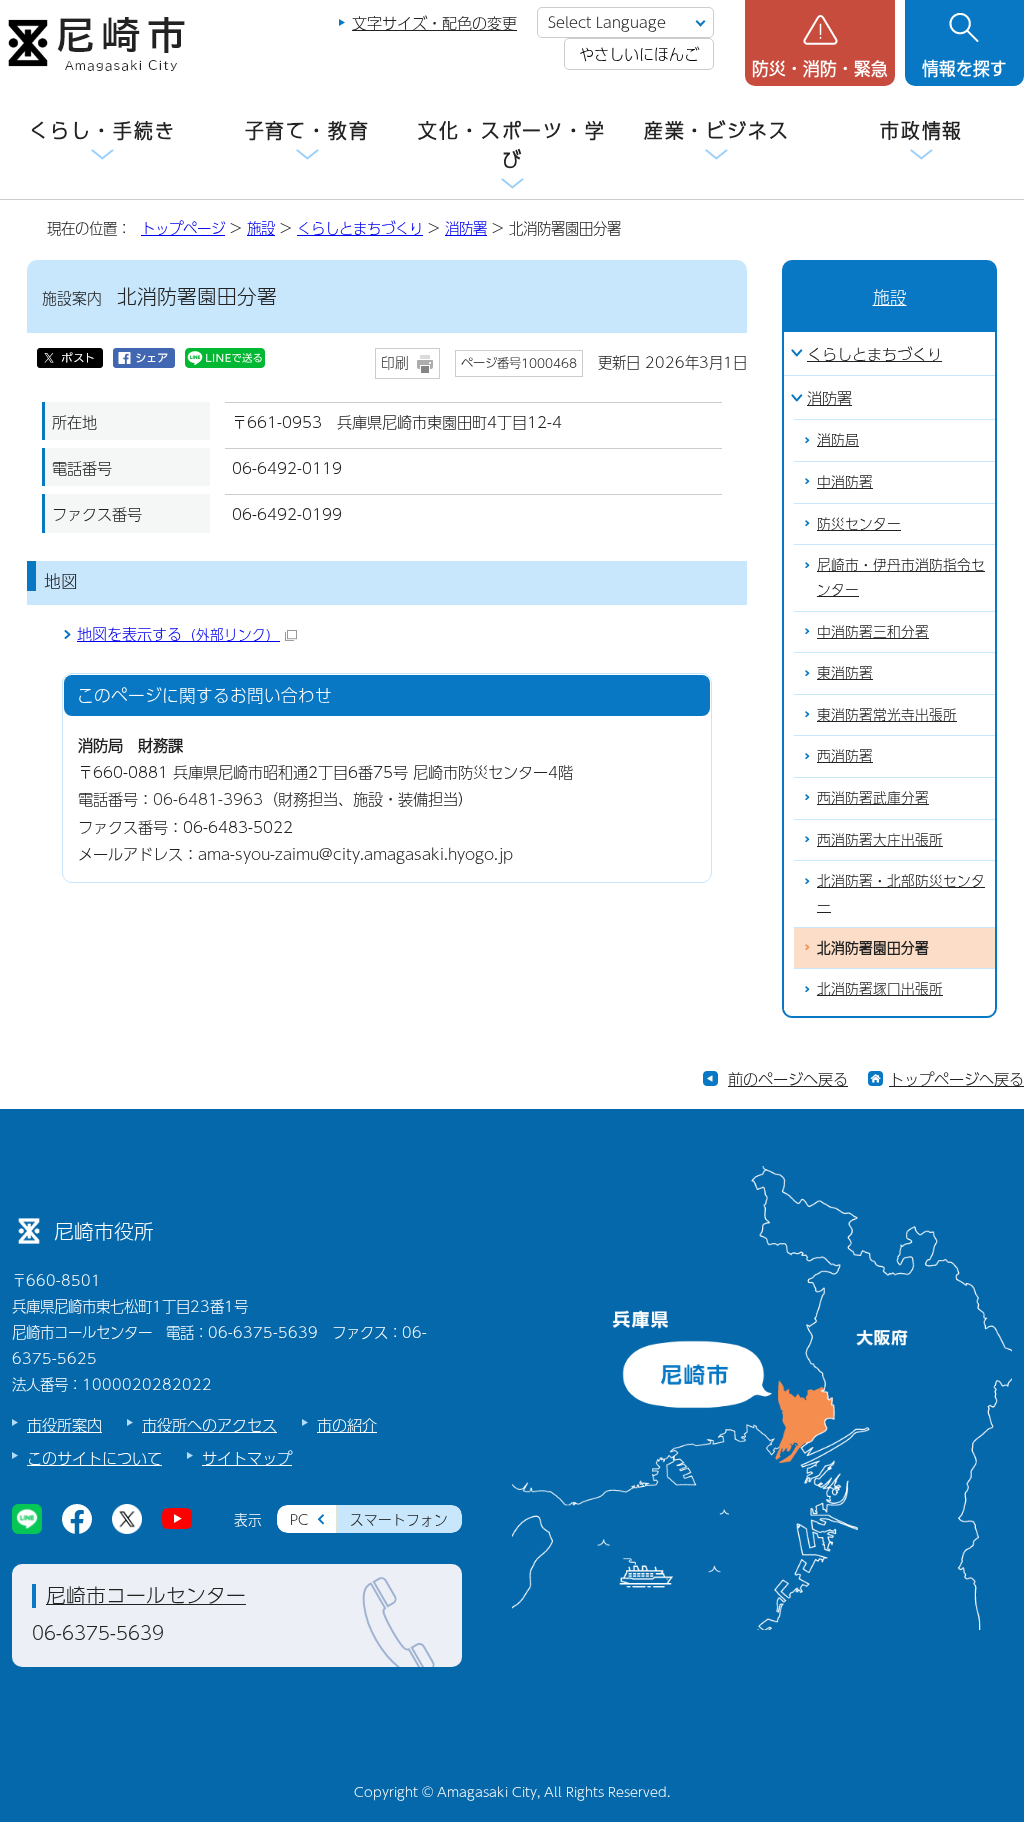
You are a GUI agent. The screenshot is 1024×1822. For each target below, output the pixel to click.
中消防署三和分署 (873, 631)
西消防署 (845, 755)
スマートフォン (399, 1519)
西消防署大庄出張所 (880, 839)
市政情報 (922, 130)
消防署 (466, 228)
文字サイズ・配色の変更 (434, 22)
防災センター (859, 523)
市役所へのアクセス (209, 1424)
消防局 (838, 439)
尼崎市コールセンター (146, 1595)
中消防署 (845, 481)
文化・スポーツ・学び (512, 145)
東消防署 (845, 672)
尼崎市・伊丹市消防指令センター (901, 577)
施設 (261, 228)
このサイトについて (94, 1457)
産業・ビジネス (717, 130)
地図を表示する (178, 633)
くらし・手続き (102, 130)
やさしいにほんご (639, 53)
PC (299, 1519)
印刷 (395, 362)
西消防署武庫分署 (873, 797)
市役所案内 (64, 1424)
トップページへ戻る (956, 1078)
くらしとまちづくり (360, 228)
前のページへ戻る (788, 1078)
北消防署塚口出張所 (880, 988)
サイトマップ (247, 1457)
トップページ (183, 228)
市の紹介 (347, 1424)
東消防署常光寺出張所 (887, 714)
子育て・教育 (307, 130)
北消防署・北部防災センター (901, 893)
